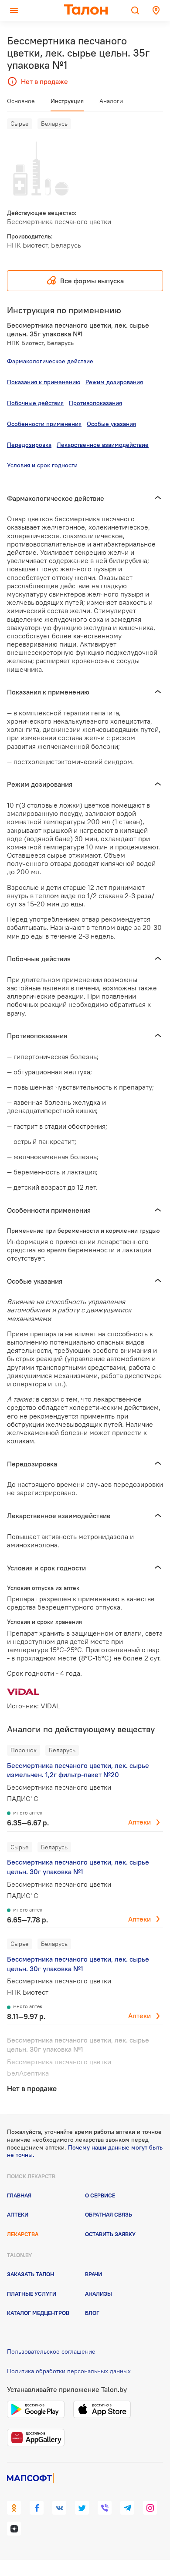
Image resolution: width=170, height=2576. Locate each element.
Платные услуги (32, 2294)
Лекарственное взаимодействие (103, 445)
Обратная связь (109, 2214)
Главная (19, 2195)
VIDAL (50, 1706)
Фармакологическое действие (50, 361)
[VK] (59, 2508)
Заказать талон (31, 2274)
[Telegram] (127, 2508)
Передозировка (29, 445)
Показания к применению (44, 382)
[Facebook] (37, 2508)
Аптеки (139, 1822)
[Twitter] (82, 2508)
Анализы (99, 2294)
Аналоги (111, 101)
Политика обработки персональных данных (69, 2371)
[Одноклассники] (14, 2508)
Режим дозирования (114, 382)
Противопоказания (95, 403)
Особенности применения (44, 424)
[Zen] (14, 2529)
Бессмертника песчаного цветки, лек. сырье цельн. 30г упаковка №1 (78, 1867)
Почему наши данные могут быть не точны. (85, 2151)
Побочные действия (35, 403)
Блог (92, 2313)
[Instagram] (150, 2508)
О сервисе (100, 2195)
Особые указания (111, 424)
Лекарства (23, 2234)
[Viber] (105, 2508)
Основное (21, 101)
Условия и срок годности (42, 465)
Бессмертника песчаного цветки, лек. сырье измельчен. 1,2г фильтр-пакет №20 (78, 1770)
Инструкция (67, 101)
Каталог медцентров (38, 2313)
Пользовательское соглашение (51, 2351)
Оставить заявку (110, 2234)
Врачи (93, 2274)
